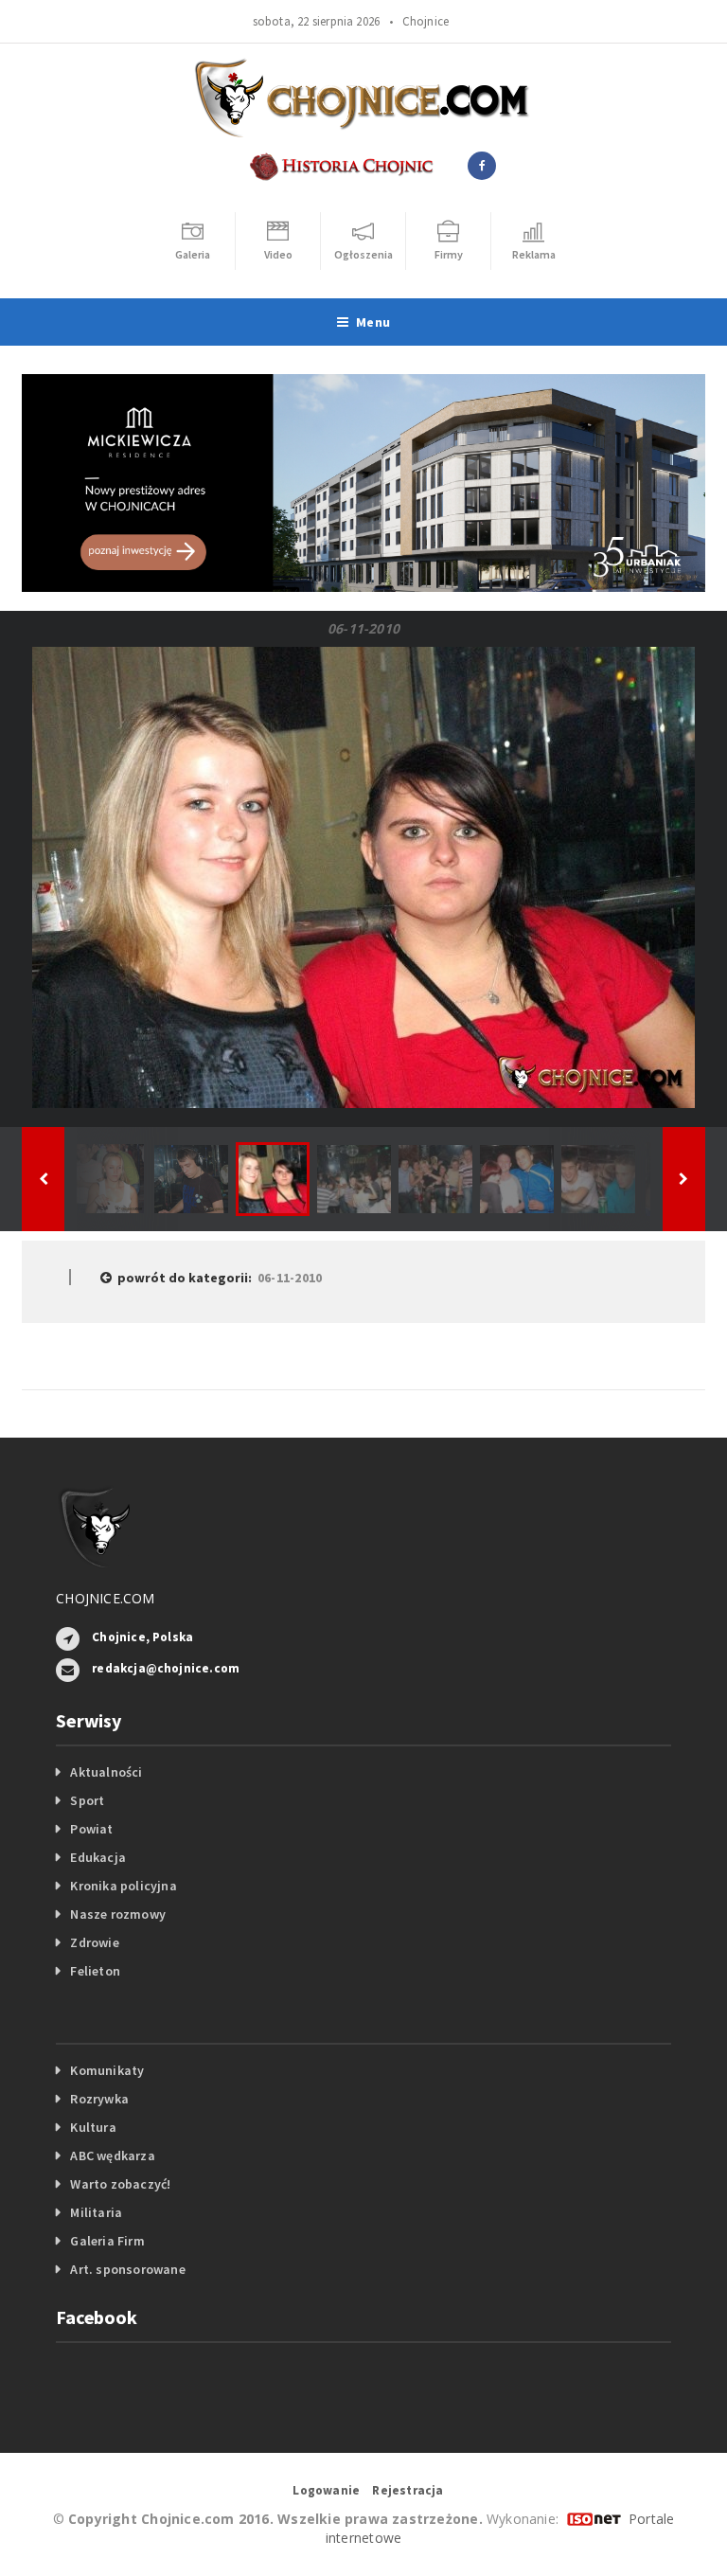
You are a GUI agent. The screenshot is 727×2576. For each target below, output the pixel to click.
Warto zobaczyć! (120, 2184)
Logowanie (326, 2490)
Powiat (91, 1829)
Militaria (96, 2212)
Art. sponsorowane (128, 2269)
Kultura (93, 2127)
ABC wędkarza (113, 2156)
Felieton (95, 1971)
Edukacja (98, 1857)
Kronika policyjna (124, 1886)
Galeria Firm (107, 2241)
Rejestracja (408, 2490)
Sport (87, 1800)
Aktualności (106, 1772)
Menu (373, 322)
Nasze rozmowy (118, 1914)
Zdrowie (94, 1942)
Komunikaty (107, 2070)
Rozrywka (99, 2099)
